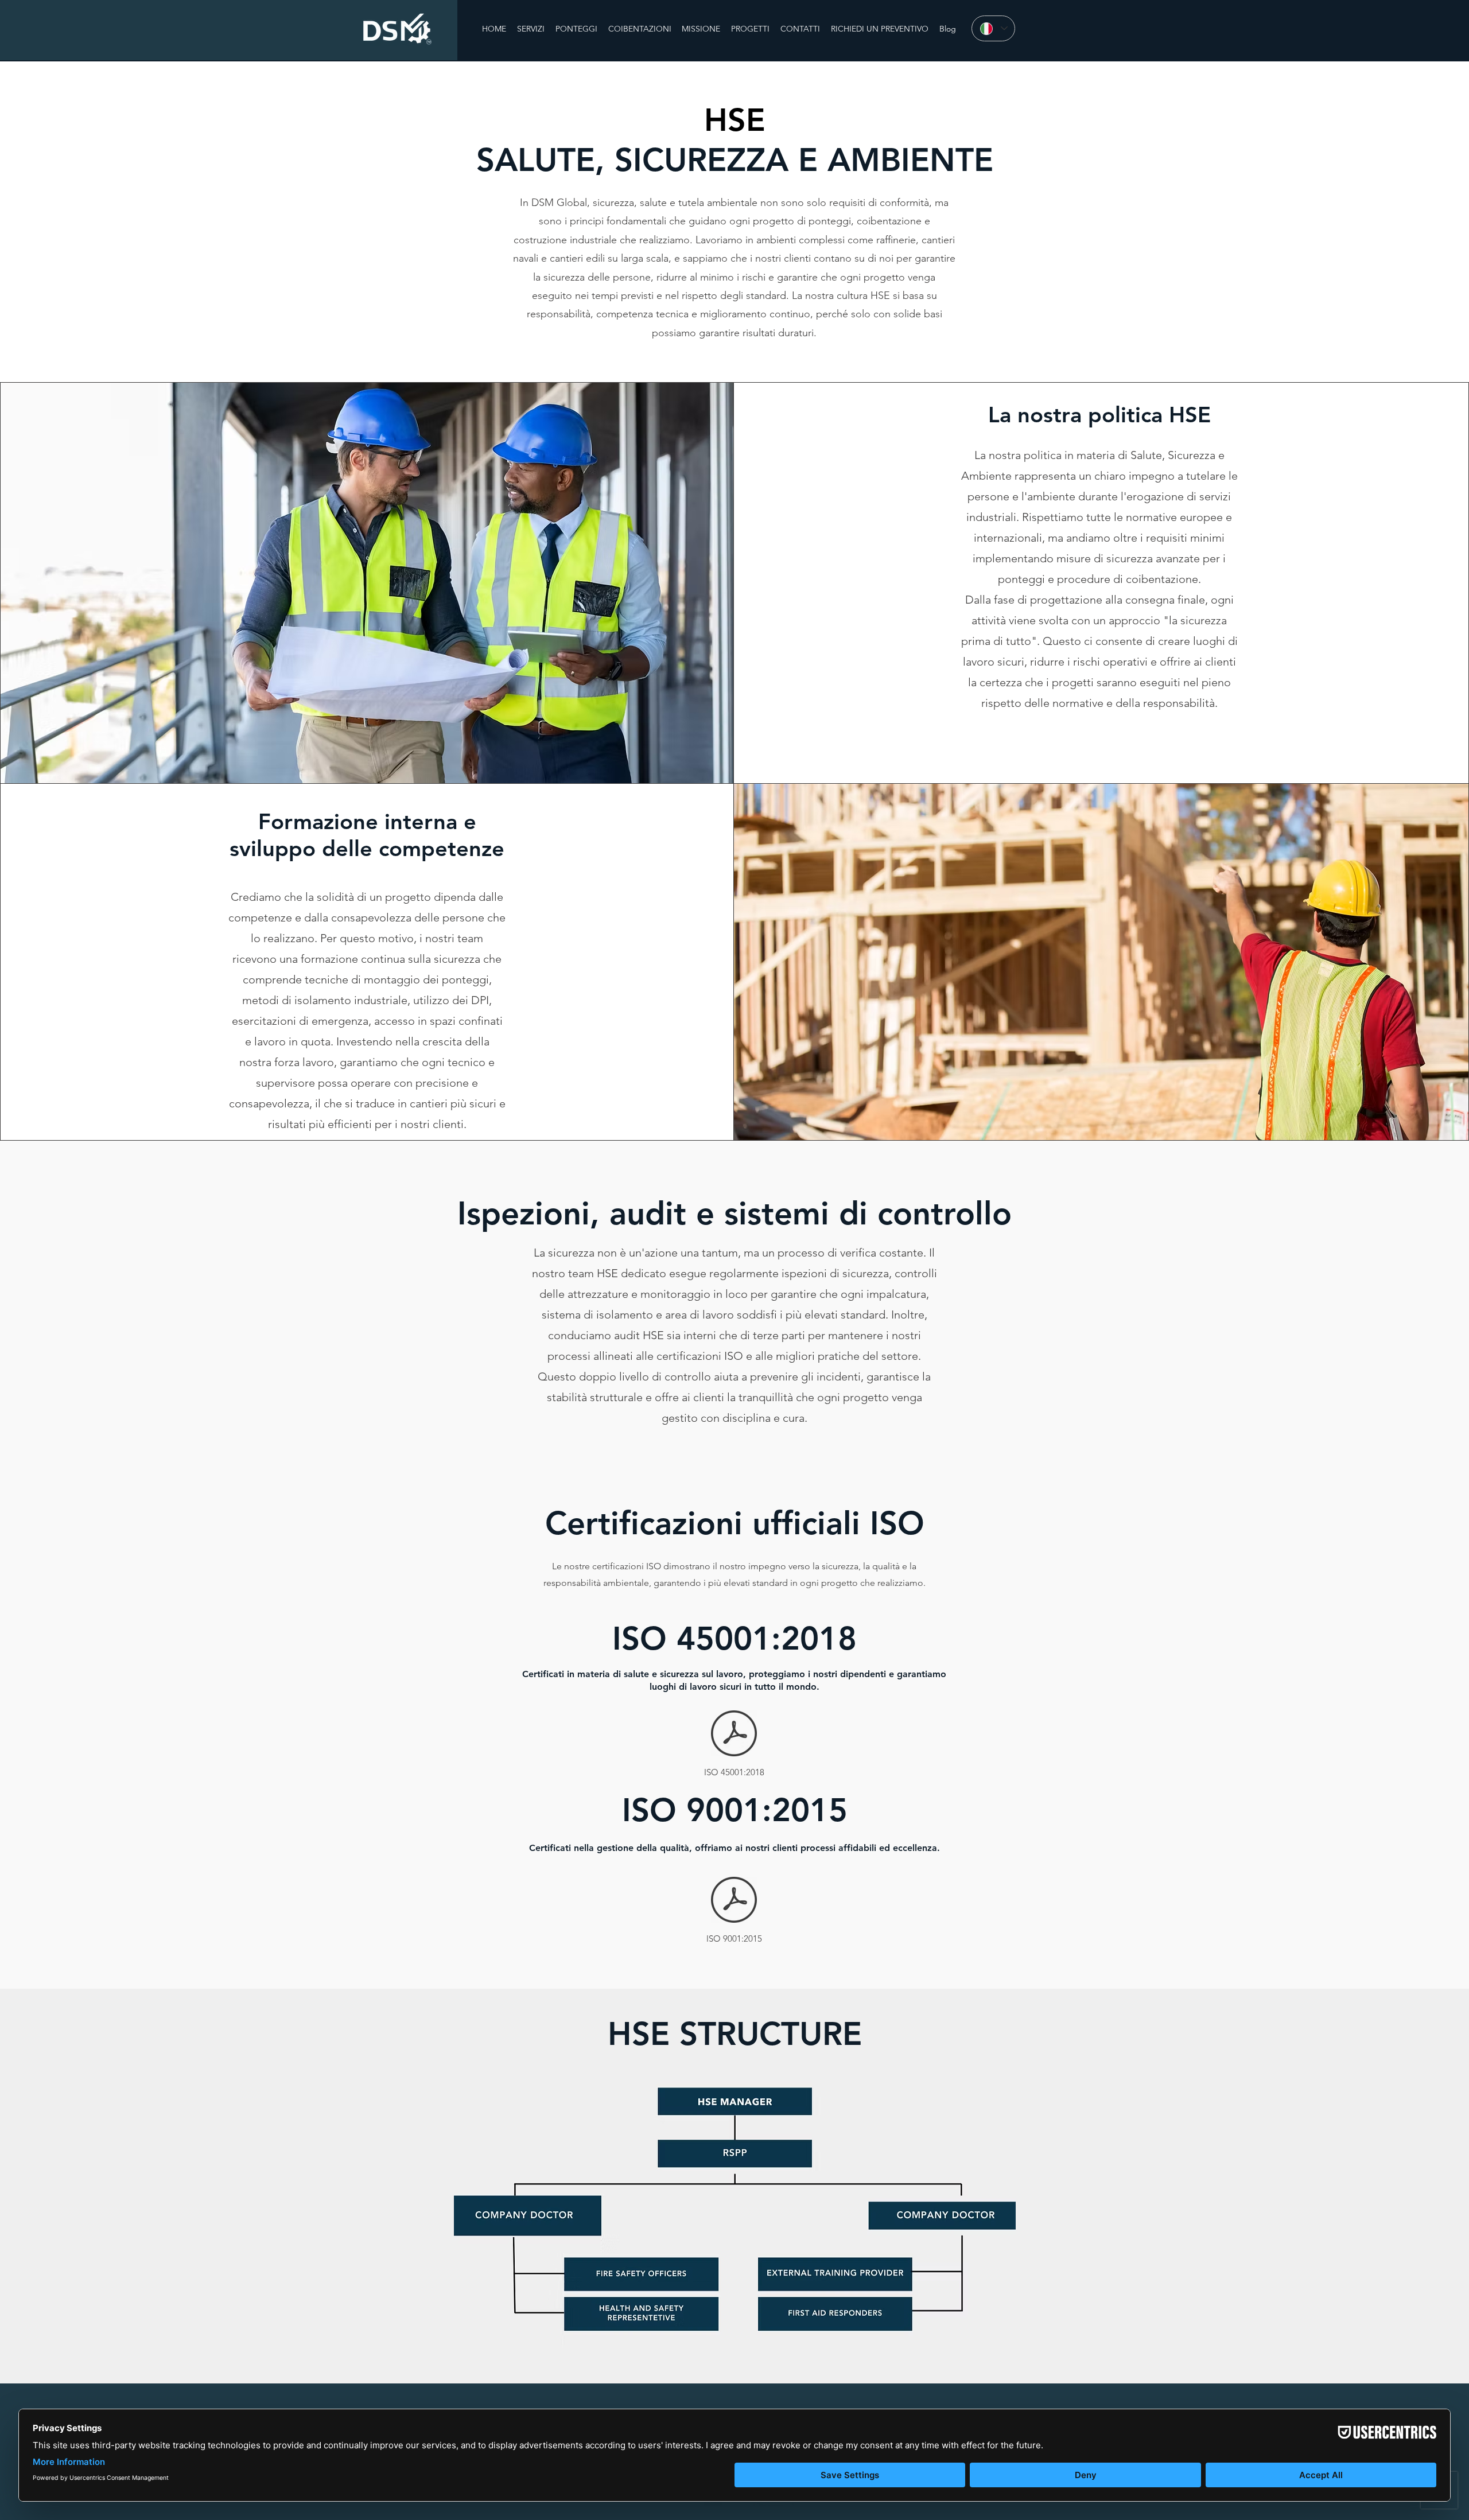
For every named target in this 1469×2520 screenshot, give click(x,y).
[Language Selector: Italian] (993, 28)
